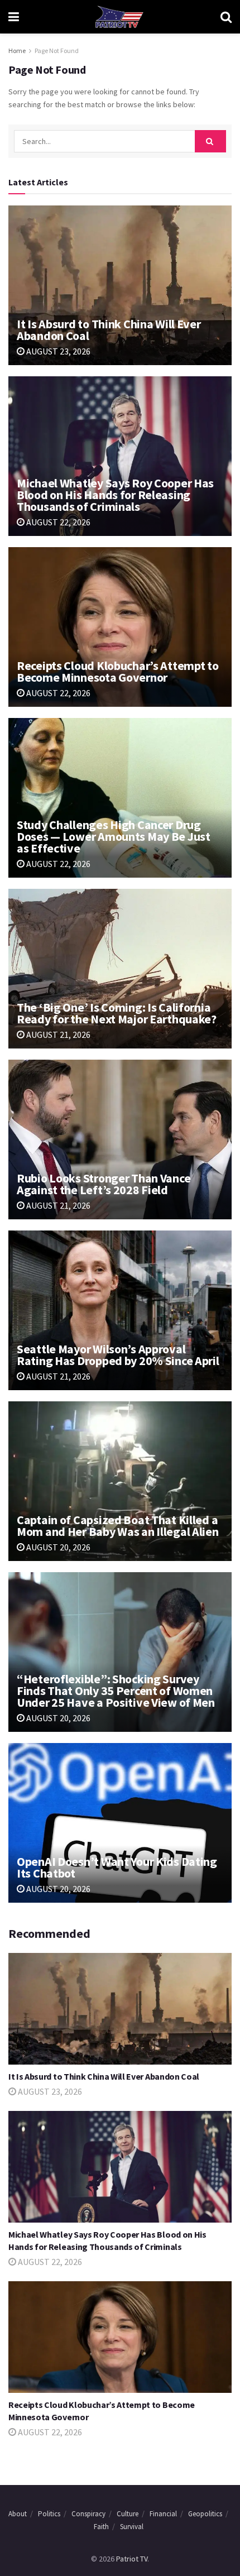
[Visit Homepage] (119, 17)
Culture (128, 2514)
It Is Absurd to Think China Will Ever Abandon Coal (109, 330)
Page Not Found (57, 51)
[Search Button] (226, 17)
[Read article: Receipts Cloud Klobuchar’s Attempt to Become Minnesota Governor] (120, 627)
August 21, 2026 (57, 1035)
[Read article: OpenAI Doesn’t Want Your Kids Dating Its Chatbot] (120, 1823)
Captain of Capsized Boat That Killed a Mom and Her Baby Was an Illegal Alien (118, 1526)
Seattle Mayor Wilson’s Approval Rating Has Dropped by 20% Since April (118, 1355)
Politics (49, 2514)
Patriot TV (132, 2559)
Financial (163, 2514)
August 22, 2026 (57, 522)
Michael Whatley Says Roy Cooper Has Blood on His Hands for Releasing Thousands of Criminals (115, 495)
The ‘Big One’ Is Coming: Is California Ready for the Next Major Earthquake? (117, 1013)
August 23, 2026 (57, 351)
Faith (101, 2527)
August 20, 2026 (57, 1547)
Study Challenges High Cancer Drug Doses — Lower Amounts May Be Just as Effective (114, 836)
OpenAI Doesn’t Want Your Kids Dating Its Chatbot (117, 1867)
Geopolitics (205, 2514)
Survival (132, 2527)
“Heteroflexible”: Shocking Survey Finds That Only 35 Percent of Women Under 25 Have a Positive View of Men (116, 1691)
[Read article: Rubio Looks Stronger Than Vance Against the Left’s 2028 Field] (120, 1139)
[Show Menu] (14, 17)
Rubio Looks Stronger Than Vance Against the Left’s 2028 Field (104, 1184)
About (18, 2514)
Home (17, 51)
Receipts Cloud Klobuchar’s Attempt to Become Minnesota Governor (118, 671)
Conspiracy (88, 2514)
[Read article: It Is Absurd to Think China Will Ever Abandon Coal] (120, 285)
